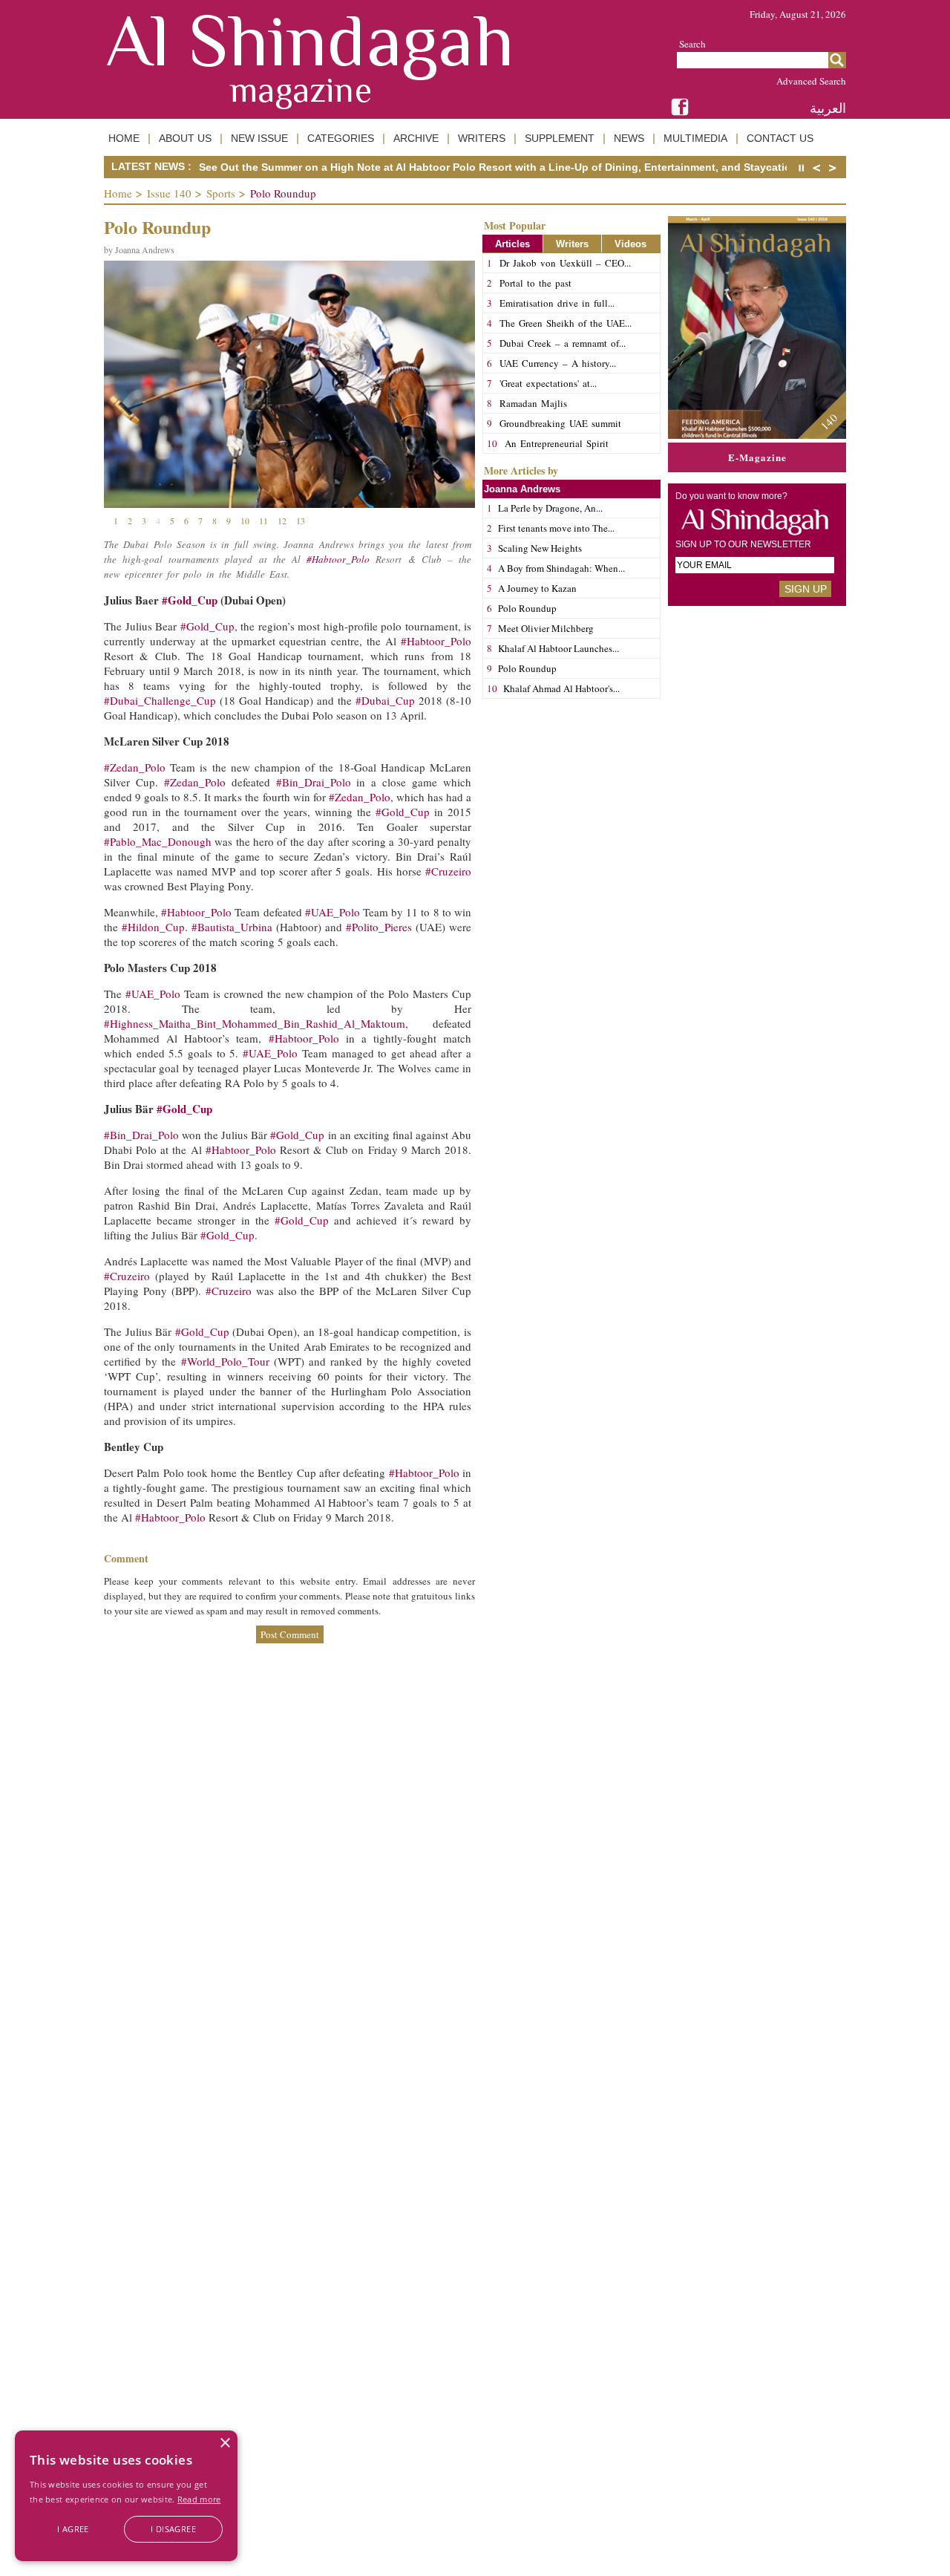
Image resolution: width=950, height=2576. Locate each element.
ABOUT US (185, 138)
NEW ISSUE (259, 138)
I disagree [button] (173, 2529)
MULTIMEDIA (695, 138)
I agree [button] (73, 2529)
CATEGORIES (341, 138)
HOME (124, 138)
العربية (828, 108)
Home (118, 193)
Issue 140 (169, 193)
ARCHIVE (416, 138)
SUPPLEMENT (560, 138)
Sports (221, 193)
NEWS (629, 138)
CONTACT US (780, 138)
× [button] (225, 2443)
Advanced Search (811, 81)
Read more (199, 2499)
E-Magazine (757, 457)
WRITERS (482, 138)
